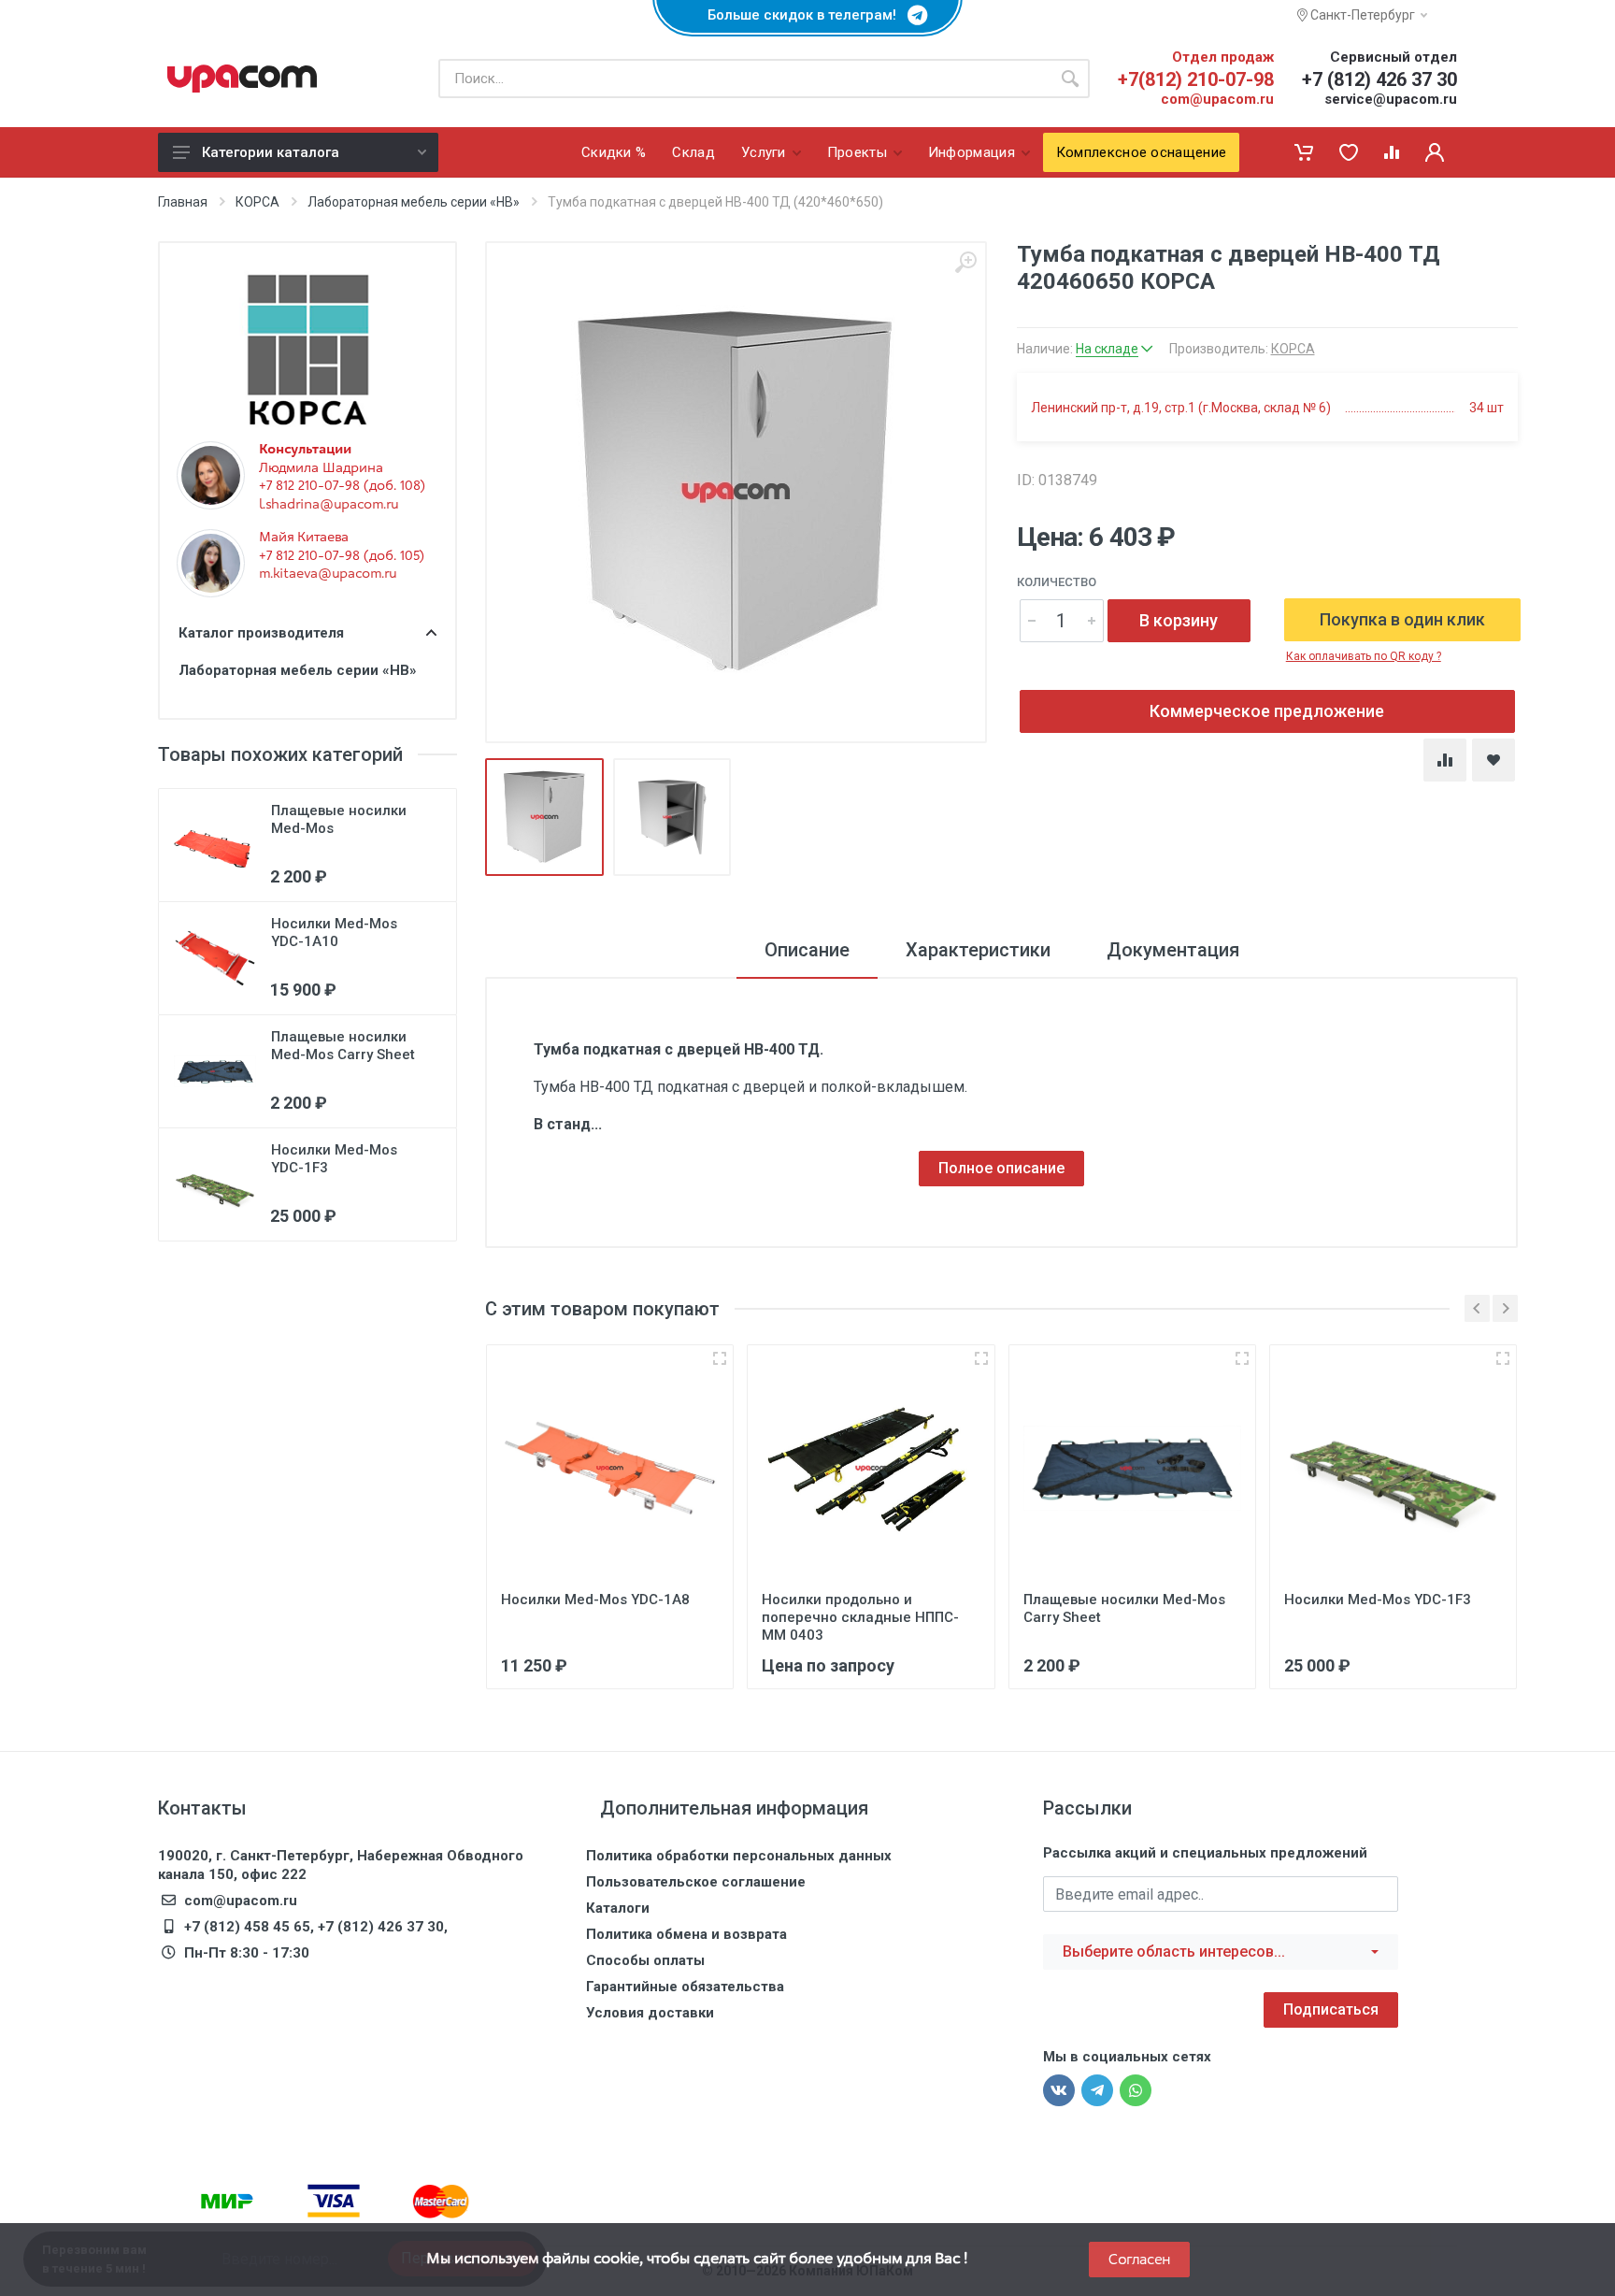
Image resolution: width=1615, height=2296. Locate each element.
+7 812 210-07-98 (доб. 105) (342, 555)
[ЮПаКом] (242, 79)
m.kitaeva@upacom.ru (328, 573)
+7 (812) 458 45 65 (247, 1927)
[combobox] (1221, 1952)
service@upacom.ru (1391, 99)
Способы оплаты (645, 1960)
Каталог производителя (261, 633)
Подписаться (1331, 2009)
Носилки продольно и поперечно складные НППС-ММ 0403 (860, 1617)
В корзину (1179, 620)
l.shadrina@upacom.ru (329, 504)
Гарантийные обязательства (685, 1987)
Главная (183, 202)
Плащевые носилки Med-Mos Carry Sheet (343, 1046)
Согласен (1139, 2259)
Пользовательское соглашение (696, 1882)
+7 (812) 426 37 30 (1379, 79)
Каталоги (618, 1908)
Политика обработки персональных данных (739, 1856)
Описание (807, 950)
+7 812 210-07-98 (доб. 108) (342, 485)
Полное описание (1001, 1168)
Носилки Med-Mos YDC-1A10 (334, 933)
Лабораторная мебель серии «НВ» (414, 202)
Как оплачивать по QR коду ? (1364, 656)
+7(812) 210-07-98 (1196, 79)
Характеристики (978, 950)
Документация (1173, 950)
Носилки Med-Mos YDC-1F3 (1378, 1600)
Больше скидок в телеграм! (807, 15)
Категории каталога (271, 152)
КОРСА (257, 202)
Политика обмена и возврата (686, 1934)
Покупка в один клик (1402, 619)
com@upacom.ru (1217, 99)
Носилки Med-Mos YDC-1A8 (595, 1600)
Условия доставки (650, 2013)
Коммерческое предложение (1267, 711)
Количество (1057, 582)
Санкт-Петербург (1361, 15)
